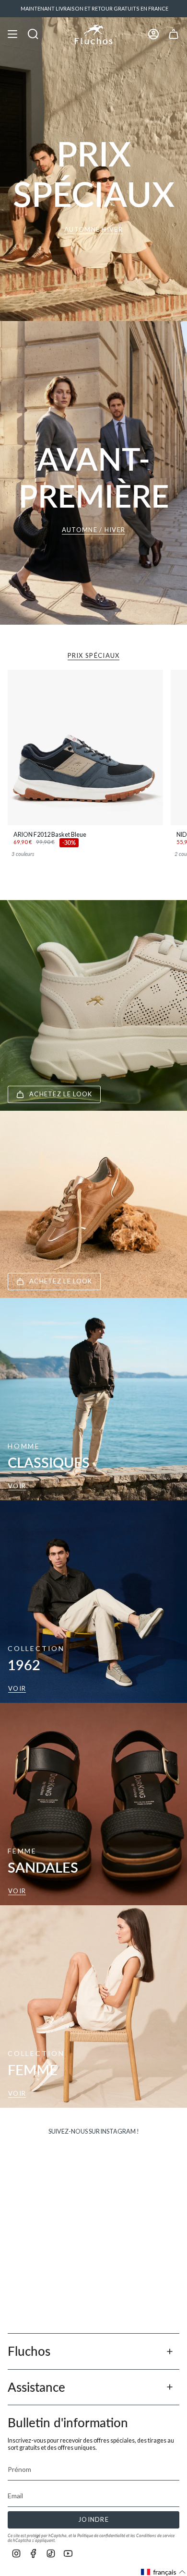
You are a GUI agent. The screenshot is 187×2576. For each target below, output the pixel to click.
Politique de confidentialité (101, 2535)
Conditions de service (155, 2535)
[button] (164, 2572)
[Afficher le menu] (12, 34)
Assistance (36, 2387)
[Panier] (174, 34)
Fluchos (29, 2351)
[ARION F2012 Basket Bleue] (85, 748)
